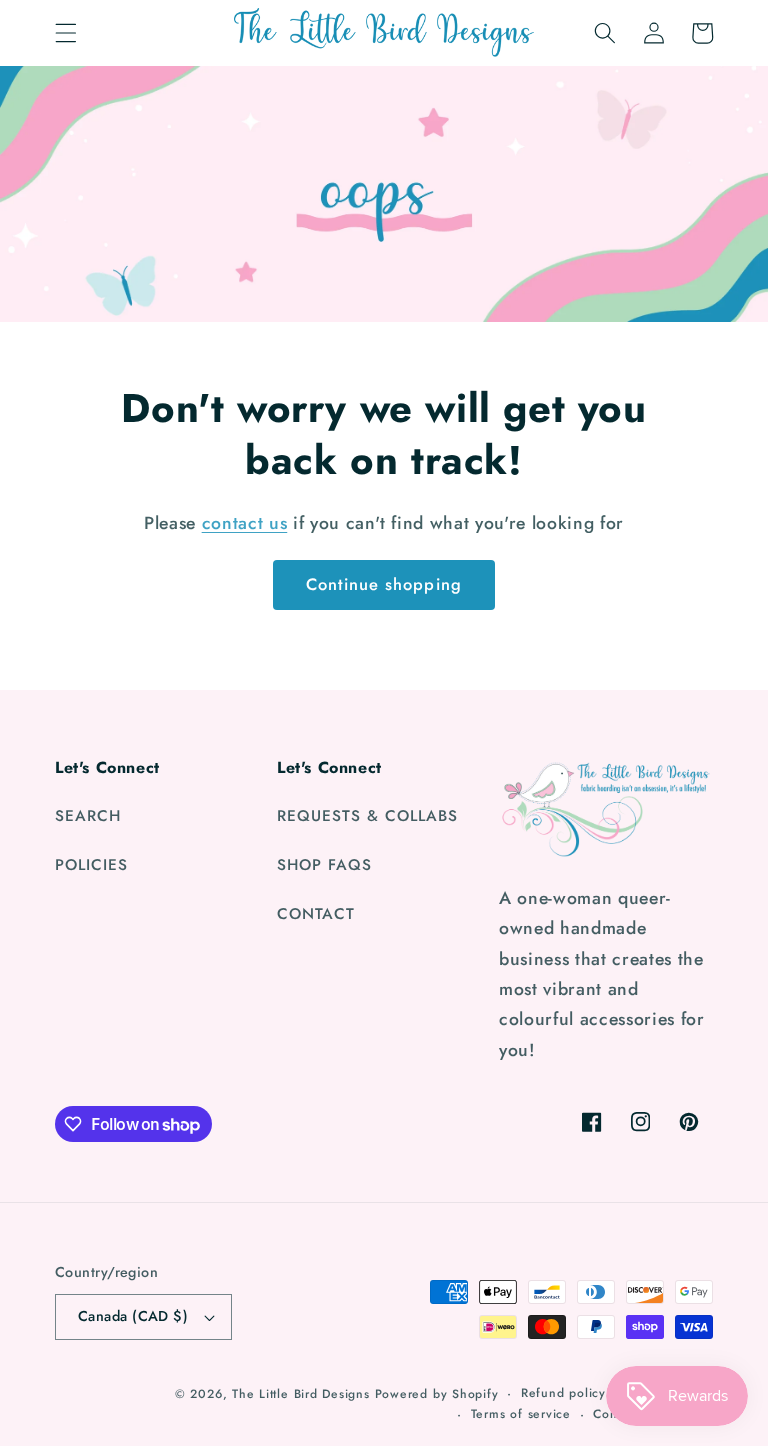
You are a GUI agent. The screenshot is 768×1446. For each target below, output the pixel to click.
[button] (66, 33)
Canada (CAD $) (133, 1316)
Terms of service (521, 1414)
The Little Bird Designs (301, 1394)
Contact (316, 914)
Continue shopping (384, 584)
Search (88, 816)
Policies (91, 865)
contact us (245, 523)
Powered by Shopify (437, 1394)
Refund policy (563, 1393)
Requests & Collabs (367, 816)
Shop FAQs (324, 865)
